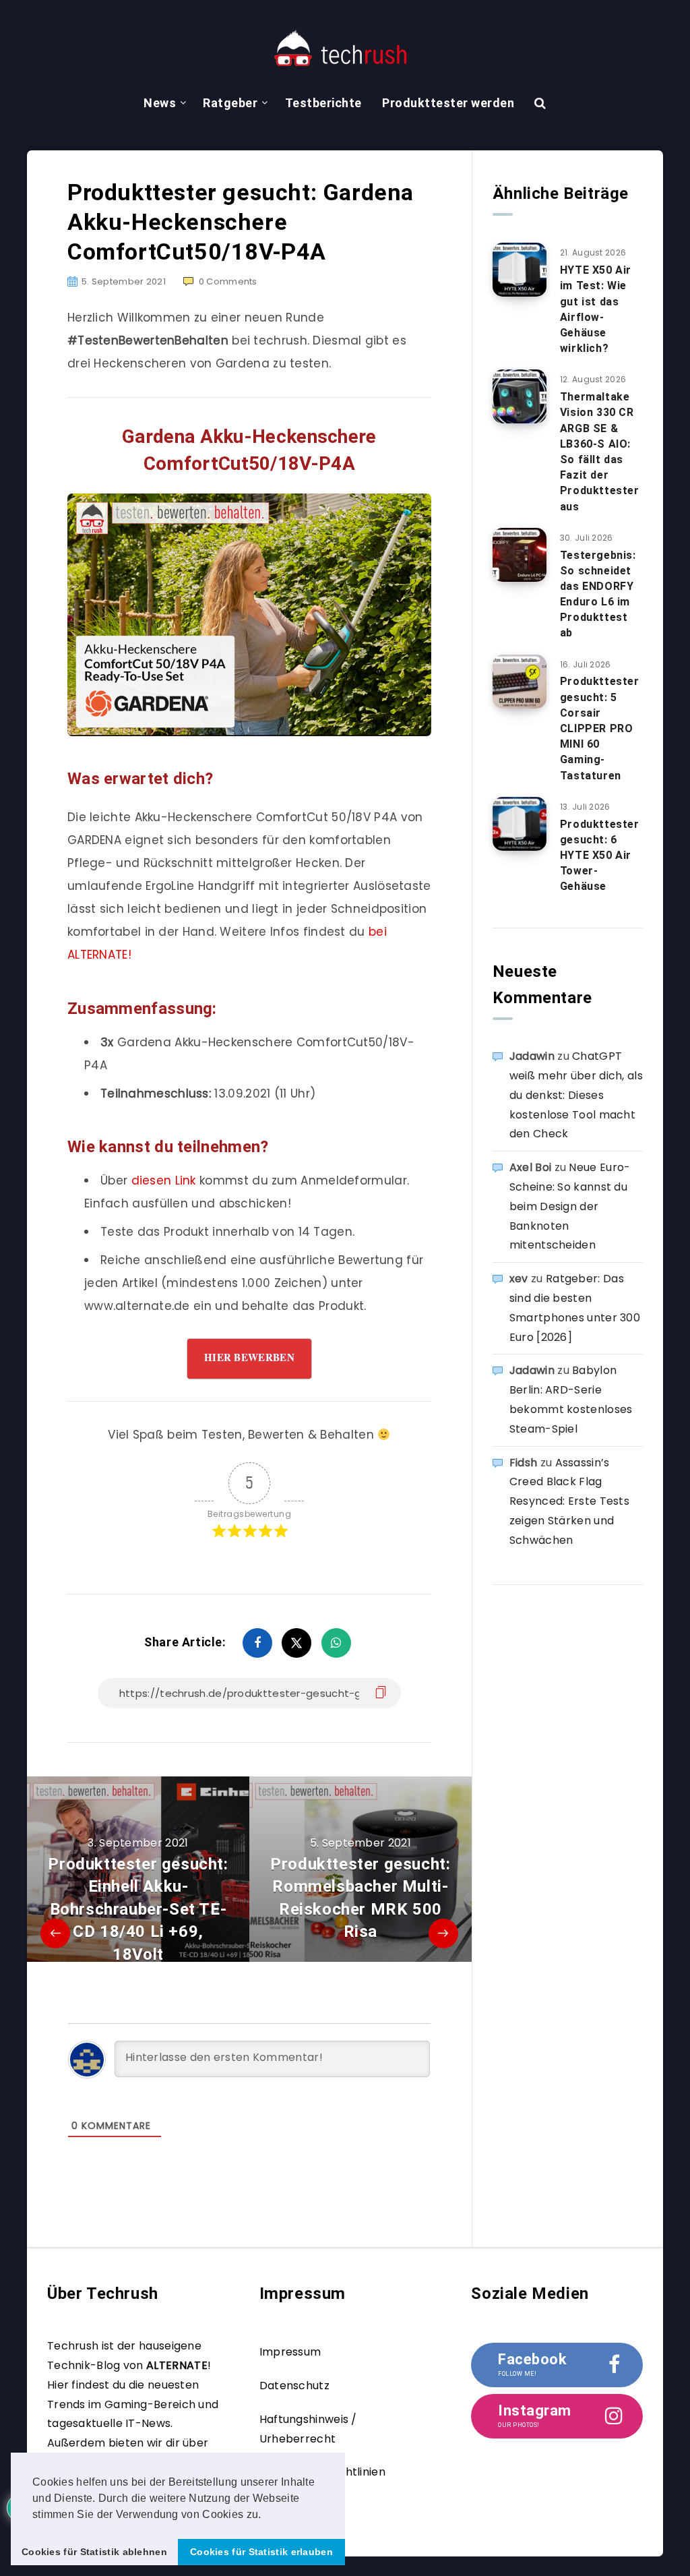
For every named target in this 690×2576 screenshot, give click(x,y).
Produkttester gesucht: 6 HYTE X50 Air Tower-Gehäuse (600, 856)
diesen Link (164, 1180)
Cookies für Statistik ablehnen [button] (94, 2552)
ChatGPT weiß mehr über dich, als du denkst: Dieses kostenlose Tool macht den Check (576, 1095)
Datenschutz (294, 2386)
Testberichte (323, 103)
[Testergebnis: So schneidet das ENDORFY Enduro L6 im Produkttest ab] (520, 555)
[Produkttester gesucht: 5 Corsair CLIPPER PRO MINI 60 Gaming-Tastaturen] (520, 682)
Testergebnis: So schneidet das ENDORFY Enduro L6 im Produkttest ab (598, 594)
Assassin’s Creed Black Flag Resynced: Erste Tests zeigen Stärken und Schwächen (569, 1501)
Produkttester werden (448, 103)
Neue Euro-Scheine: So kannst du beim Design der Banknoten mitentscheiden (570, 1206)
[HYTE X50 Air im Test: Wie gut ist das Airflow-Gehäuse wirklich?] (520, 270)
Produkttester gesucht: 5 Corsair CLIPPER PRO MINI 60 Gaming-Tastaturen (600, 728)
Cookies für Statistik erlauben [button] (261, 2552)
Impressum (290, 2352)
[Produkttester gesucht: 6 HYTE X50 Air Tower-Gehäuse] (520, 824)
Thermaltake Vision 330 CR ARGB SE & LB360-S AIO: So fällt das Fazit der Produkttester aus (600, 451)
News (160, 103)
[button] (266, 2515)
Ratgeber (230, 103)
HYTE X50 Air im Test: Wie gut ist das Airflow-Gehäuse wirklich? (596, 309)
